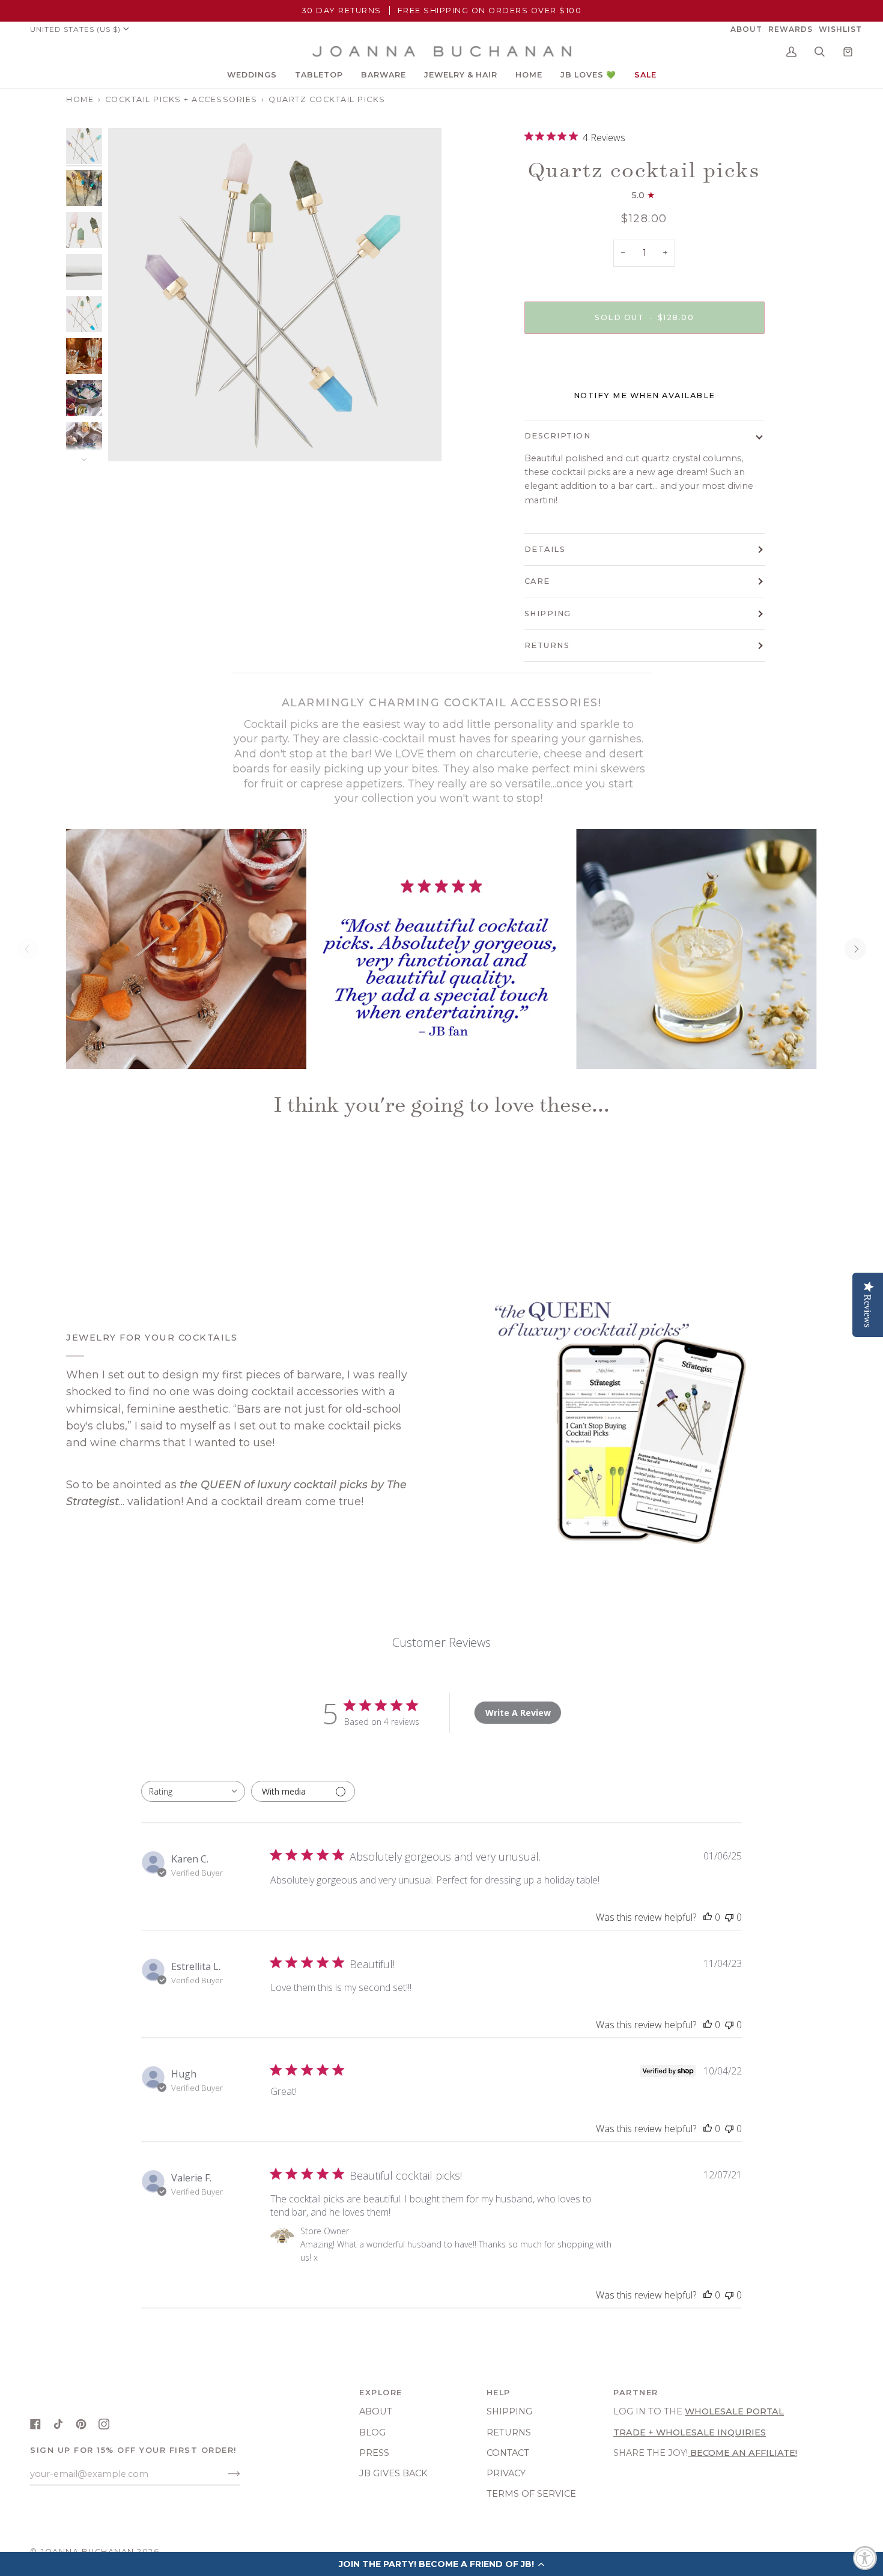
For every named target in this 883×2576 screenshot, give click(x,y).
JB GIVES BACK (393, 2473)
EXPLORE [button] (381, 2393)
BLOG (372, 2432)
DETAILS (545, 549)
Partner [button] (636, 2393)
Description (558, 436)
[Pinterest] (81, 2424)
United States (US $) (75, 29)
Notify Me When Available (645, 395)
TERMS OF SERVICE (531, 2494)
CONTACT (508, 2453)
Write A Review (518, 1713)
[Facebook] (35, 2424)
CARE (537, 581)
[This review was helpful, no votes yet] (708, 1917)
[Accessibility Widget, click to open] (865, 2558)
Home (80, 99)
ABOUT (376, 2411)
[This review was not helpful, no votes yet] (729, 1917)
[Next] (855, 949)
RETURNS (547, 645)
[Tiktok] (58, 2424)
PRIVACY (506, 2473)
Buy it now (644, 368)
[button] (252, 75)
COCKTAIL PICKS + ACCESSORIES (181, 99)
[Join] (224, 2474)
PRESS (374, 2453)
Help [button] (499, 2393)
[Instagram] (104, 2424)
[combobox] (193, 1791)
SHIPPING (548, 614)
